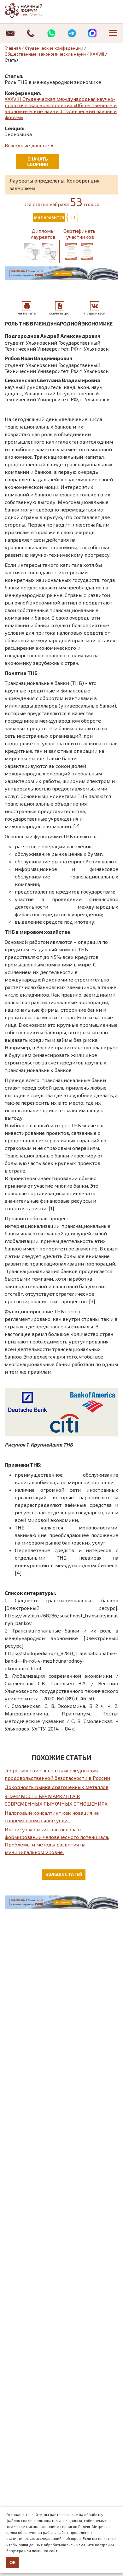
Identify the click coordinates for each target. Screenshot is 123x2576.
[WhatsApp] (51, 33)
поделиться (95, 313)
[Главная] (30, 10)
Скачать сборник (38, 161)
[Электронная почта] (10, 33)
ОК (13, 2562)
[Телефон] (31, 33)
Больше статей (64, 1874)
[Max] (92, 33)
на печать (27, 313)
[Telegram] (72, 33)
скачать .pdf (60, 313)
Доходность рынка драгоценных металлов (57, 1787)
